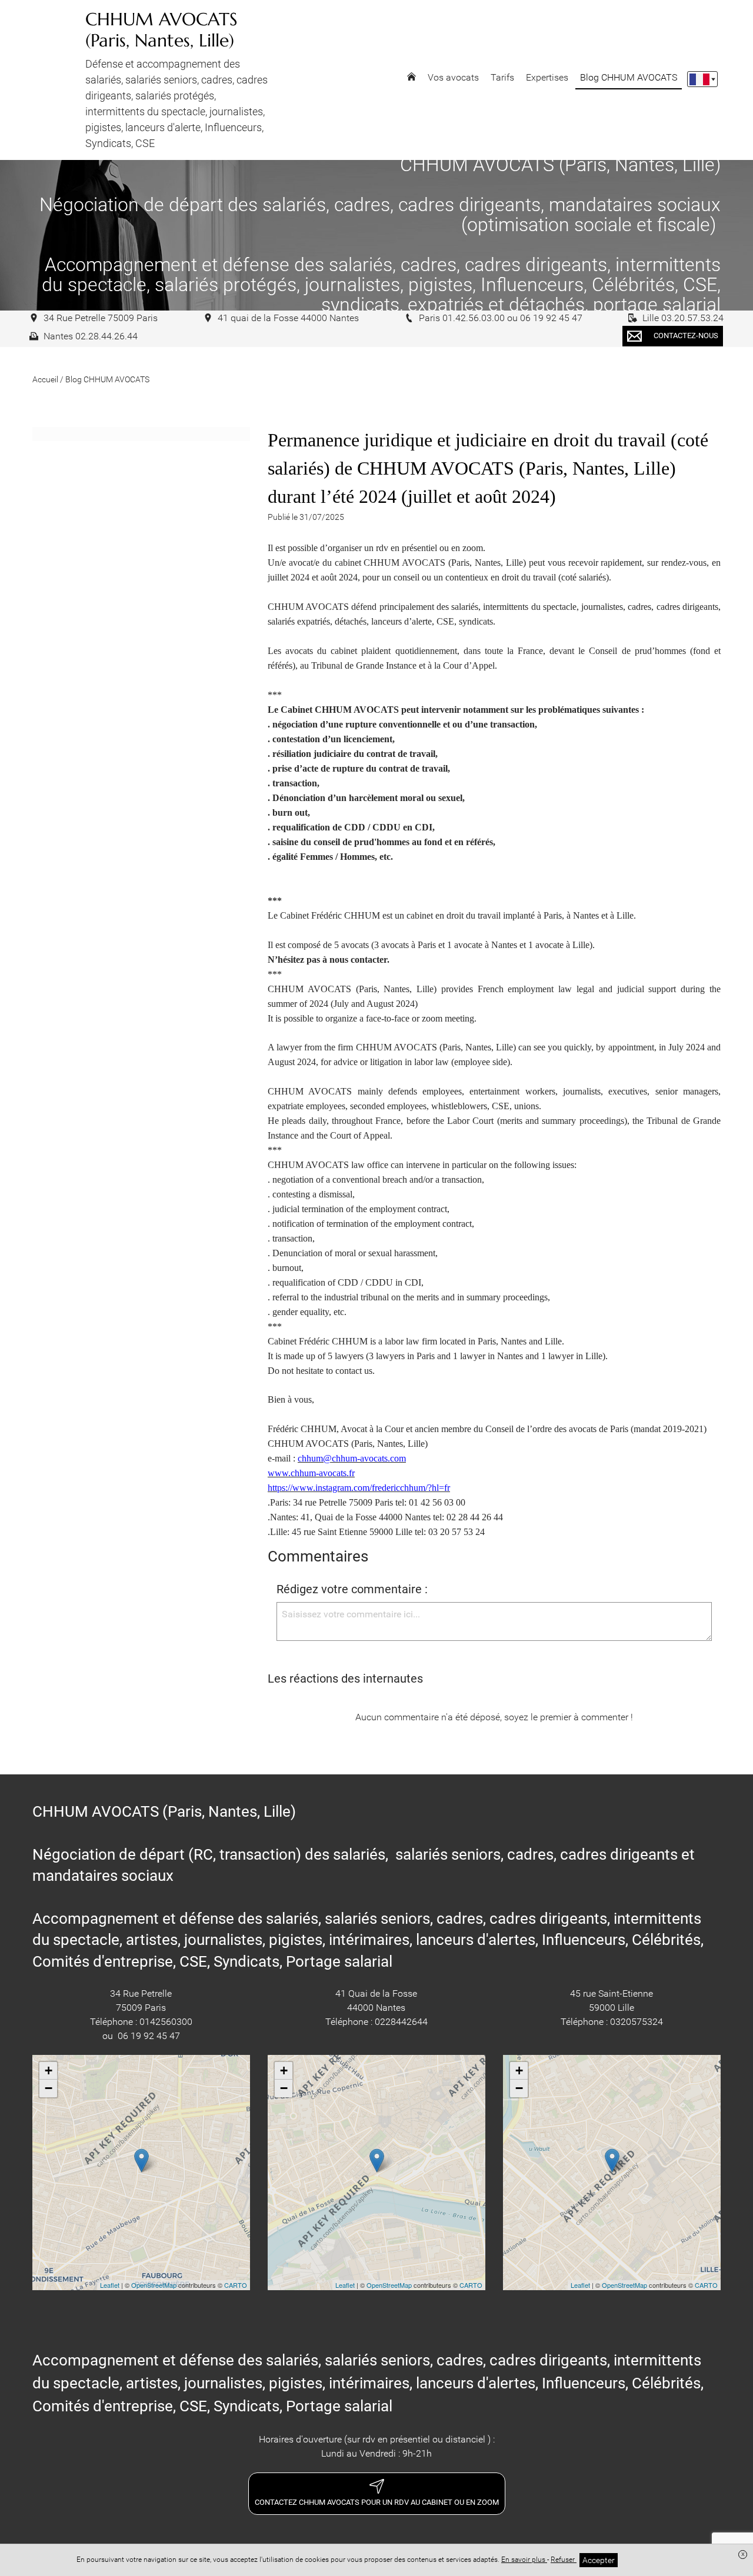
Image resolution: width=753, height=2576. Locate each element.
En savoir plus (524, 2560)
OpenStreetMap (154, 2285)
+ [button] (49, 2071)
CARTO (236, 2285)
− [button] (49, 2088)
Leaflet (110, 2285)
